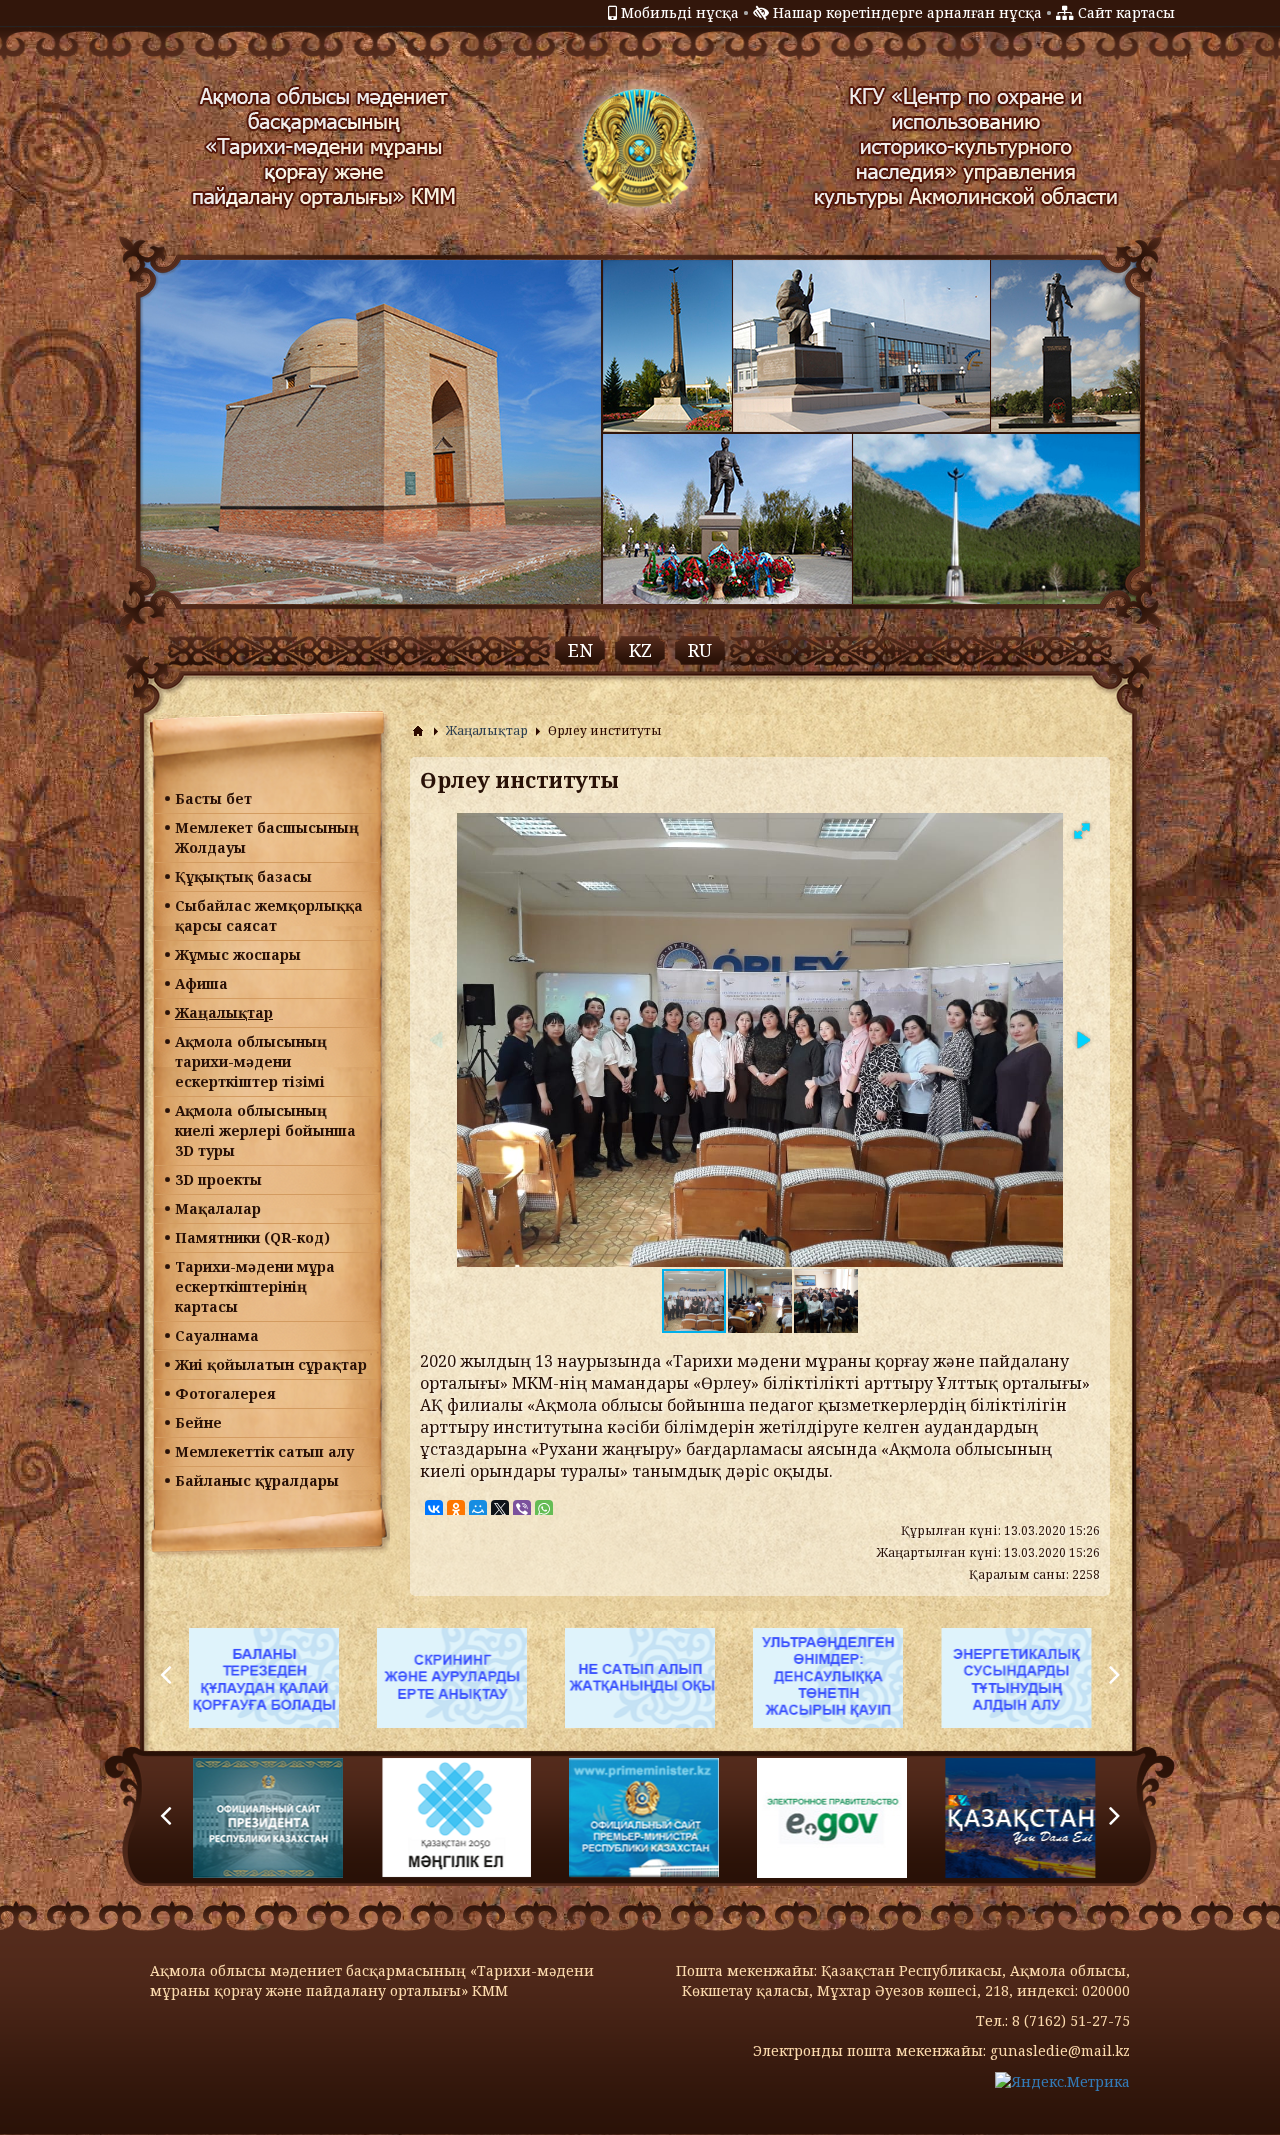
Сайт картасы (1126, 12)
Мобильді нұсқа (680, 12)
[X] (500, 1509)
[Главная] (418, 731)
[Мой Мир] (478, 1509)
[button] (1082, 831)
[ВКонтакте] (434, 1509)
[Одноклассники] (456, 1509)
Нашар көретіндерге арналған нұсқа (907, 12)
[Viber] (522, 1509)
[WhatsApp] (544, 1509)
